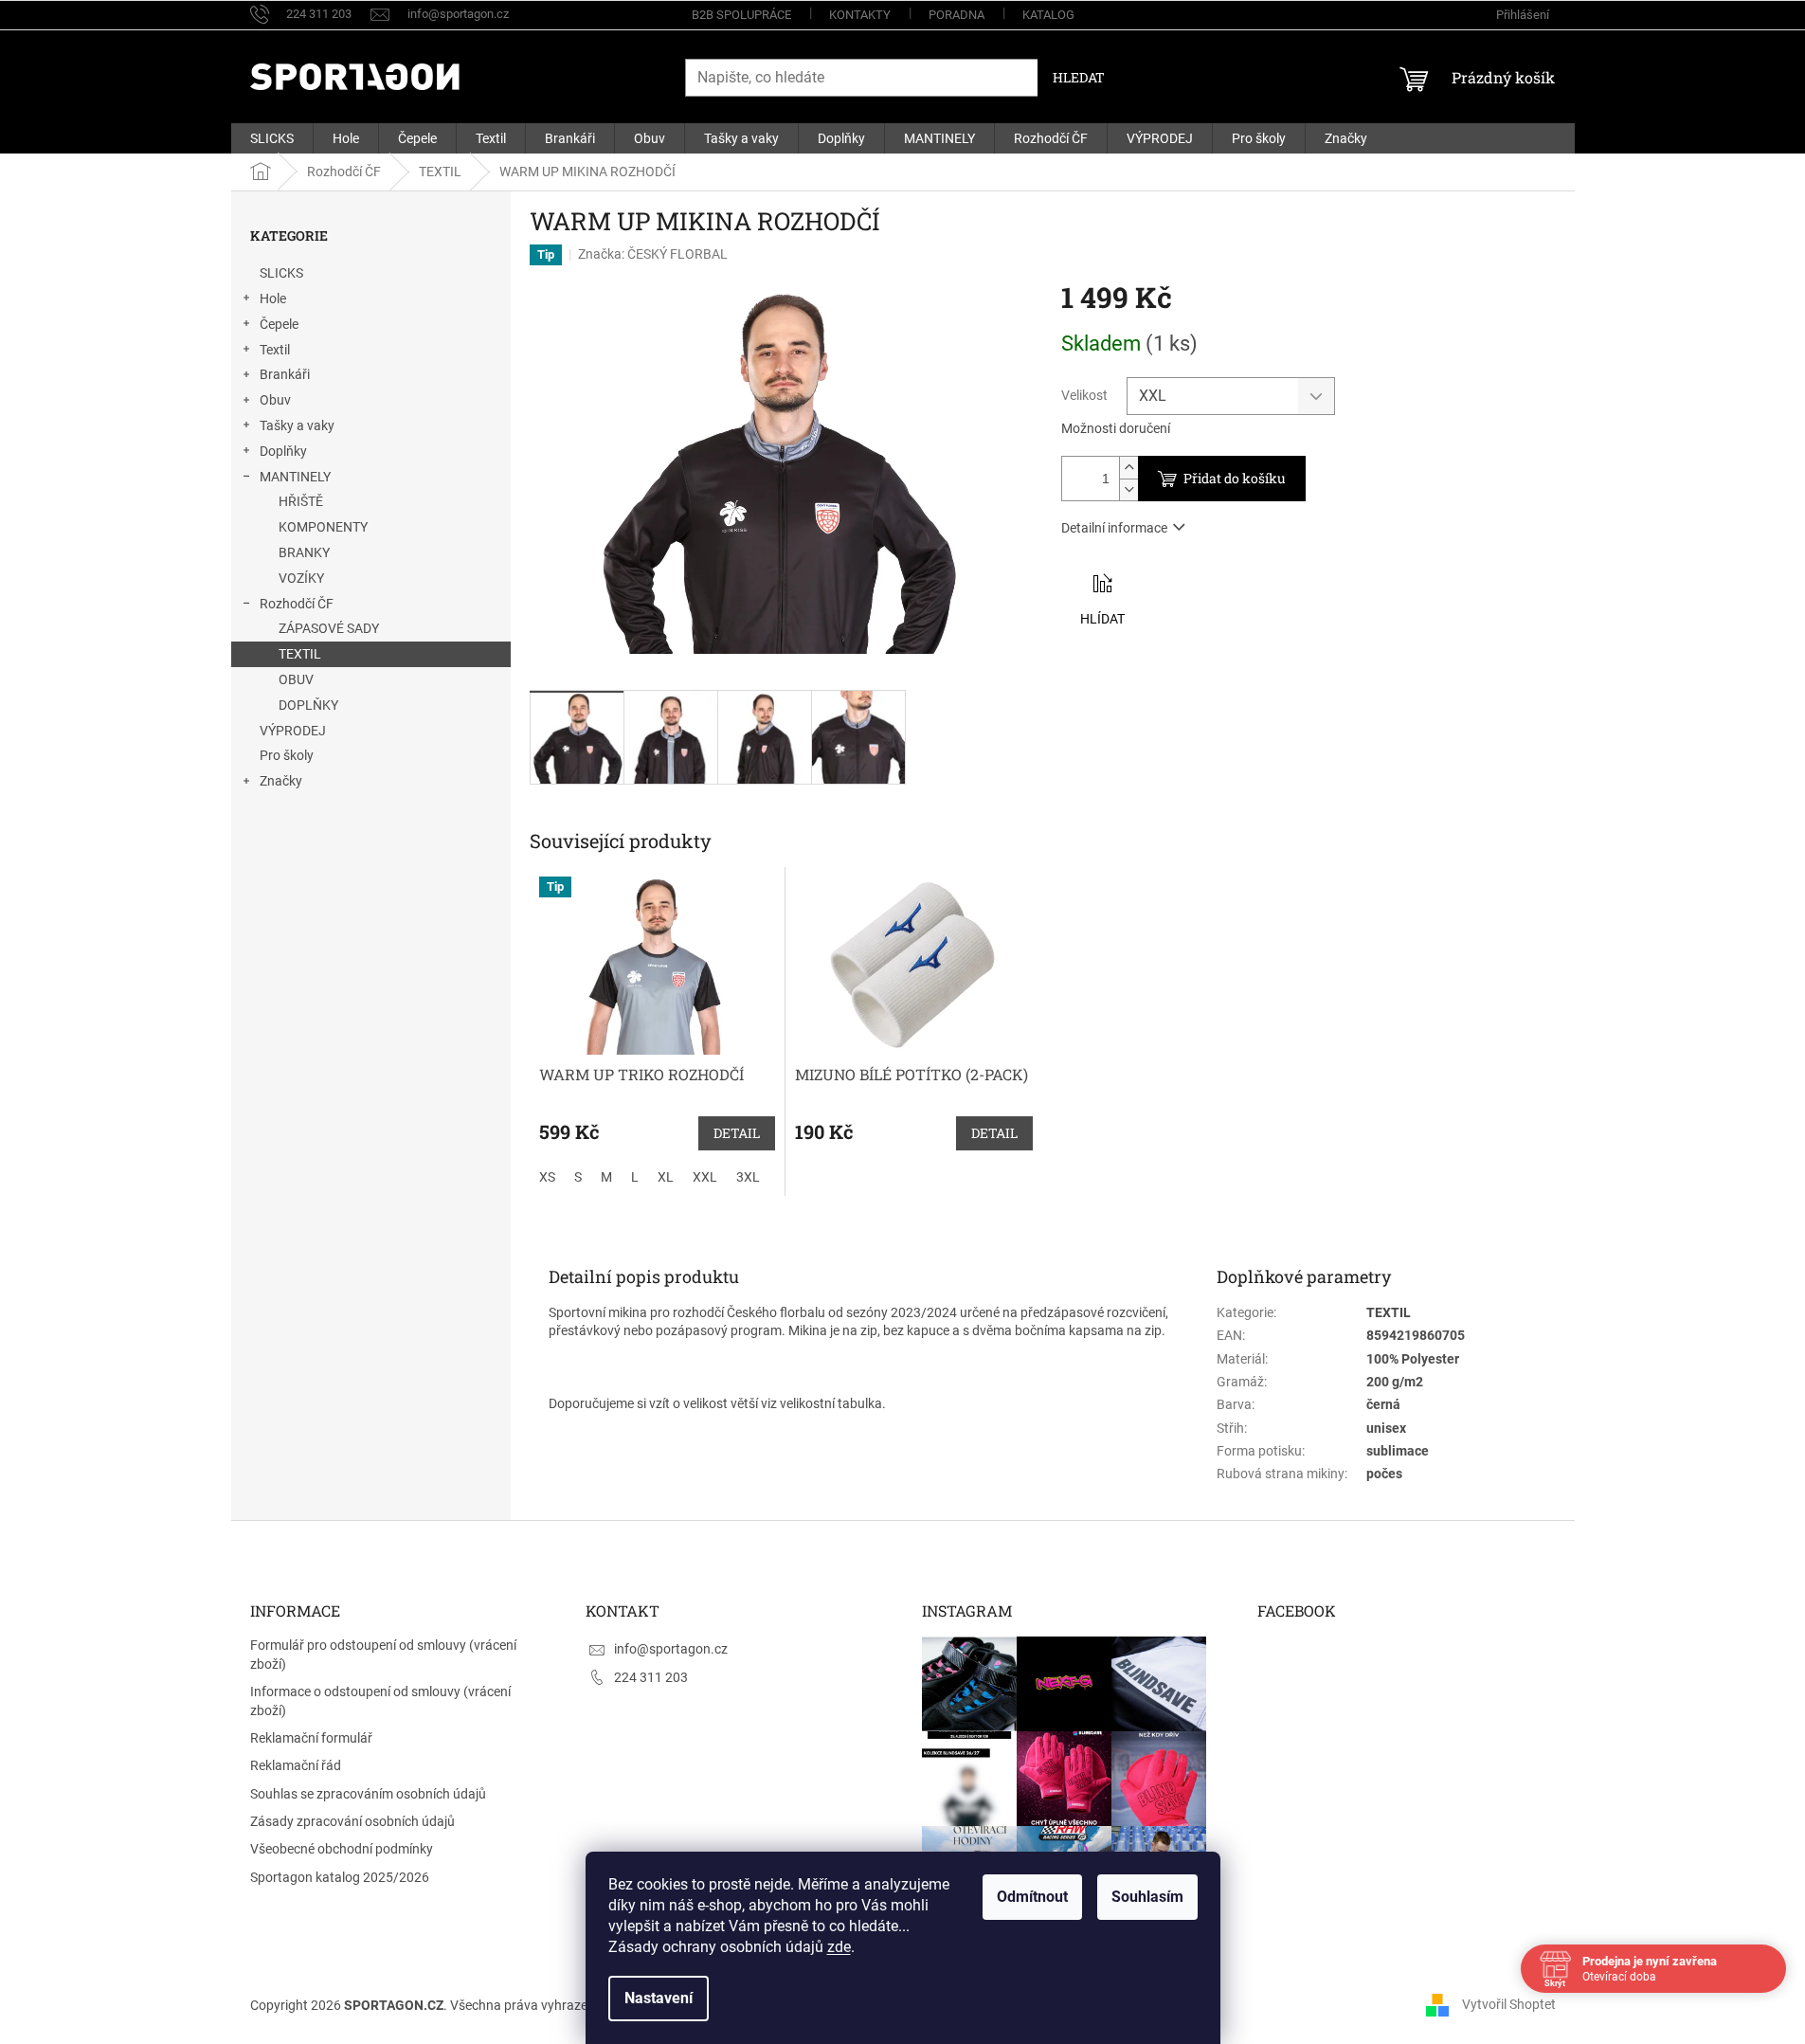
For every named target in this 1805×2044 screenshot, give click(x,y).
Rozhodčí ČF (297, 604)
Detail (737, 1133)
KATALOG (1048, 15)
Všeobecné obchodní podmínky (342, 1849)
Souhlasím (1147, 1897)
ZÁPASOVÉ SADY (329, 628)
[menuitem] (272, 138)
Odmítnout (1032, 1897)
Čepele (279, 324)
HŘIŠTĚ (301, 501)
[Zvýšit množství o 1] (1128, 468)
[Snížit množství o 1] (1128, 489)
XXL (705, 1177)
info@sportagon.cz (671, 1649)
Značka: (653, 254)
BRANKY (304, 552)
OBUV (296, 679)
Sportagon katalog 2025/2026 (340, 1877)
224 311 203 (651, 1677)
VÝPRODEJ (293, 731)
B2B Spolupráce (741, 15)
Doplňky (283, 451)
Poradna (957, 15)
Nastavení (659, 1998)
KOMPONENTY (323, 527)
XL (666, 1177)
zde (839, 1947)
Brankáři (285, 374)
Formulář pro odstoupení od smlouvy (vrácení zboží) (383, 1654)
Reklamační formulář (311, 1738)
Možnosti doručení (1116, 428)
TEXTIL (300, 654)
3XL (748, 1177)
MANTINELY (295, 477)
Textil (275, 350)
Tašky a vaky (297, 425)
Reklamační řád (296, 1765)
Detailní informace (1114, 528)
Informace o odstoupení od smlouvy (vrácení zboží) (380, 1700)
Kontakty (860, 15)
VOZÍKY (301, 578)
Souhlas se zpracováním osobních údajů (368, 1794)
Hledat (1079, 77)
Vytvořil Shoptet (1509, 2004)
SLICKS (281, 273)
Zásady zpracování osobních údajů (352, 1821)
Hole (273, 298)
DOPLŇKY (308, 705)
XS (547, 1177)
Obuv (275, 400)
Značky (281, 781)
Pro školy (287, 755)
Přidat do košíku (1235, 478)
